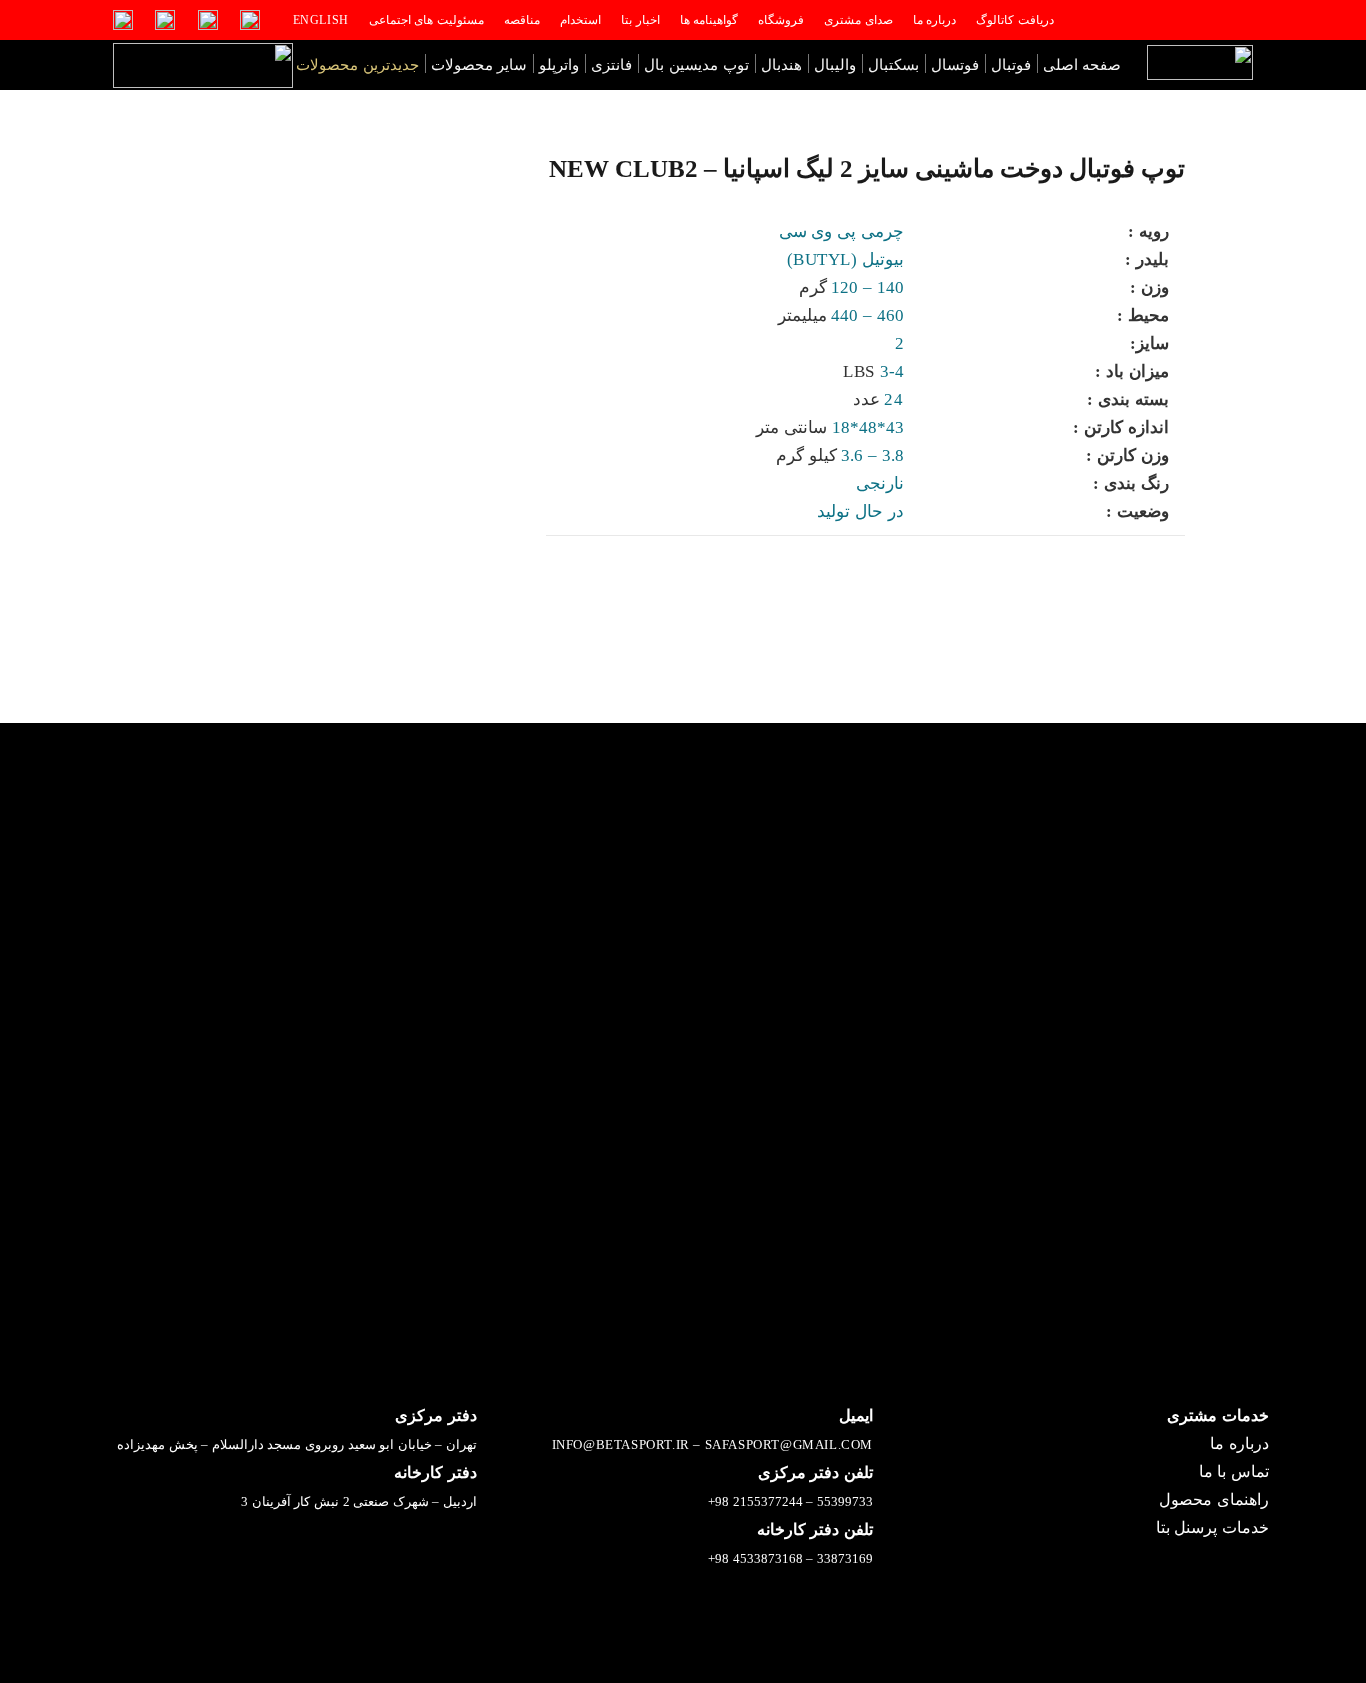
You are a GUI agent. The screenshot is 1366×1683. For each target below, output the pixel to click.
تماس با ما (1234, 1471)
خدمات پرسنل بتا (1212, 1527)
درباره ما (1239, 1443)
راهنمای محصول (1214, 1499)
